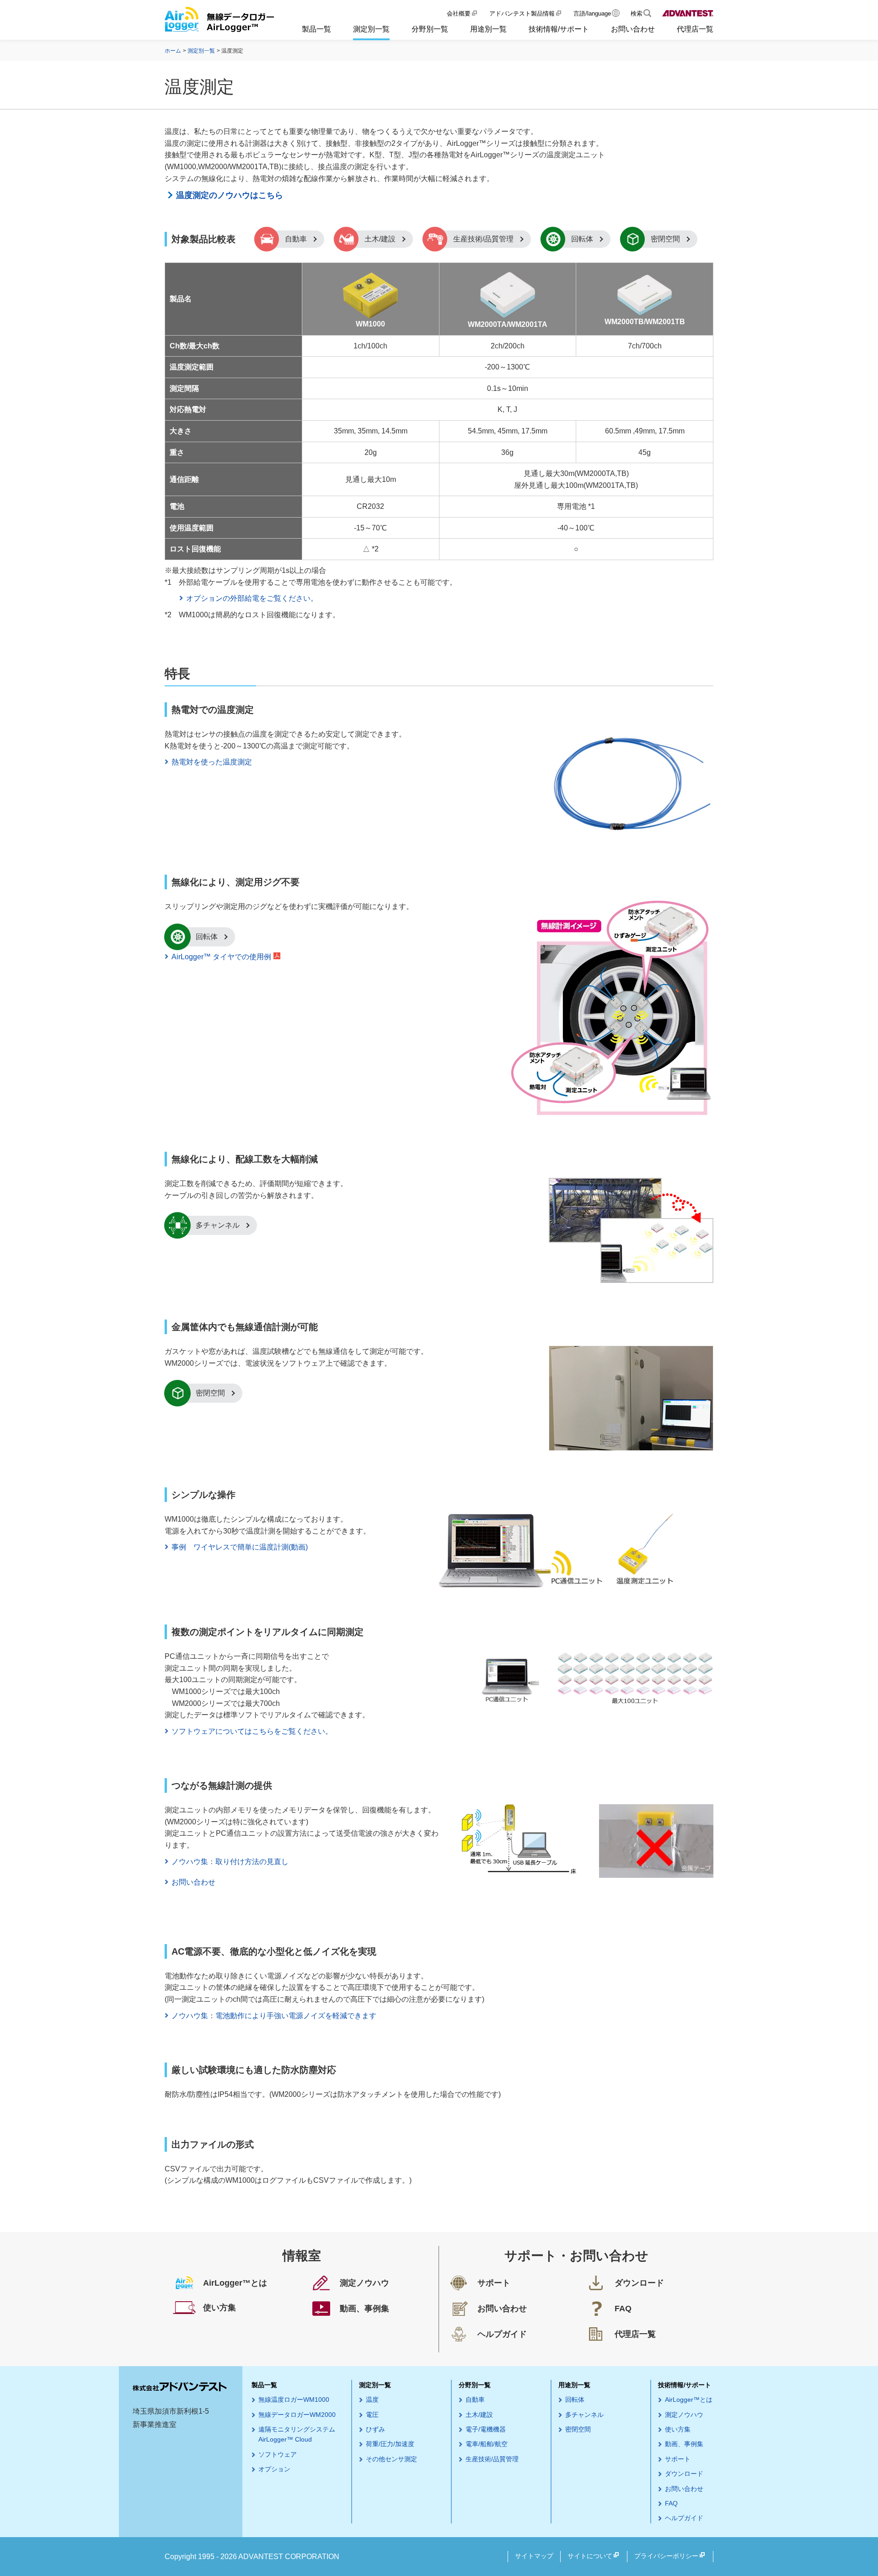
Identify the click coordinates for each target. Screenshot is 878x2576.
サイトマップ (534, 2556)
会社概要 (459, 13)
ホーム (173, 51)
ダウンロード (684, 2474)
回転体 (582, 239)
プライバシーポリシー (666, 2556)
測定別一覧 (371, 29)
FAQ (671, 2503)
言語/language (592, 13)
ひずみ (375, 2429)
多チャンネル (218, 1225)
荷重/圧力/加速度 (390, 2444)
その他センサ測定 (391, 2459)
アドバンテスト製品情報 (522, 13)
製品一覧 (316, 29)
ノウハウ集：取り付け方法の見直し (230, 1862)
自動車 (296, 239)
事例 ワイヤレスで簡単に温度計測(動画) (240, 1547)
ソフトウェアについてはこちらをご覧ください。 (252, 1731)
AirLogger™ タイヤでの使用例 (221, 957)
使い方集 (678, 2429)
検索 (637, 13)
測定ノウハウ (684, 2415)
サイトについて (590, 2556)
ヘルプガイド (684, 2518)
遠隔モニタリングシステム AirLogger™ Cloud (297, 2434)
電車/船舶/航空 (487, 2444)
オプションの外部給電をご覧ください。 (252, 598)
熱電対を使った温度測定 (212, 762)
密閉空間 (665, 239)
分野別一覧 (430, 29)
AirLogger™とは (689, 2400)
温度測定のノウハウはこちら (230, 195)
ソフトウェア (278, 2454)
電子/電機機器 (486, 2429)
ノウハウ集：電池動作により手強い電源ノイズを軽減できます (274, 2016)
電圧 (372, 2415)
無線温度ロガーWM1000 (294, 2400)
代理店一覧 (695, 29)
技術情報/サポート (559, 29)
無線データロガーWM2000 (297, 2415)
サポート (678, 2459)
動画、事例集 (684, 2444)
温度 (372, 2400)
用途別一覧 (488, 29)
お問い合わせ (633, 29)
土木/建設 (380, 239)
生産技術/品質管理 (483, 239)
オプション (274, 2469)
